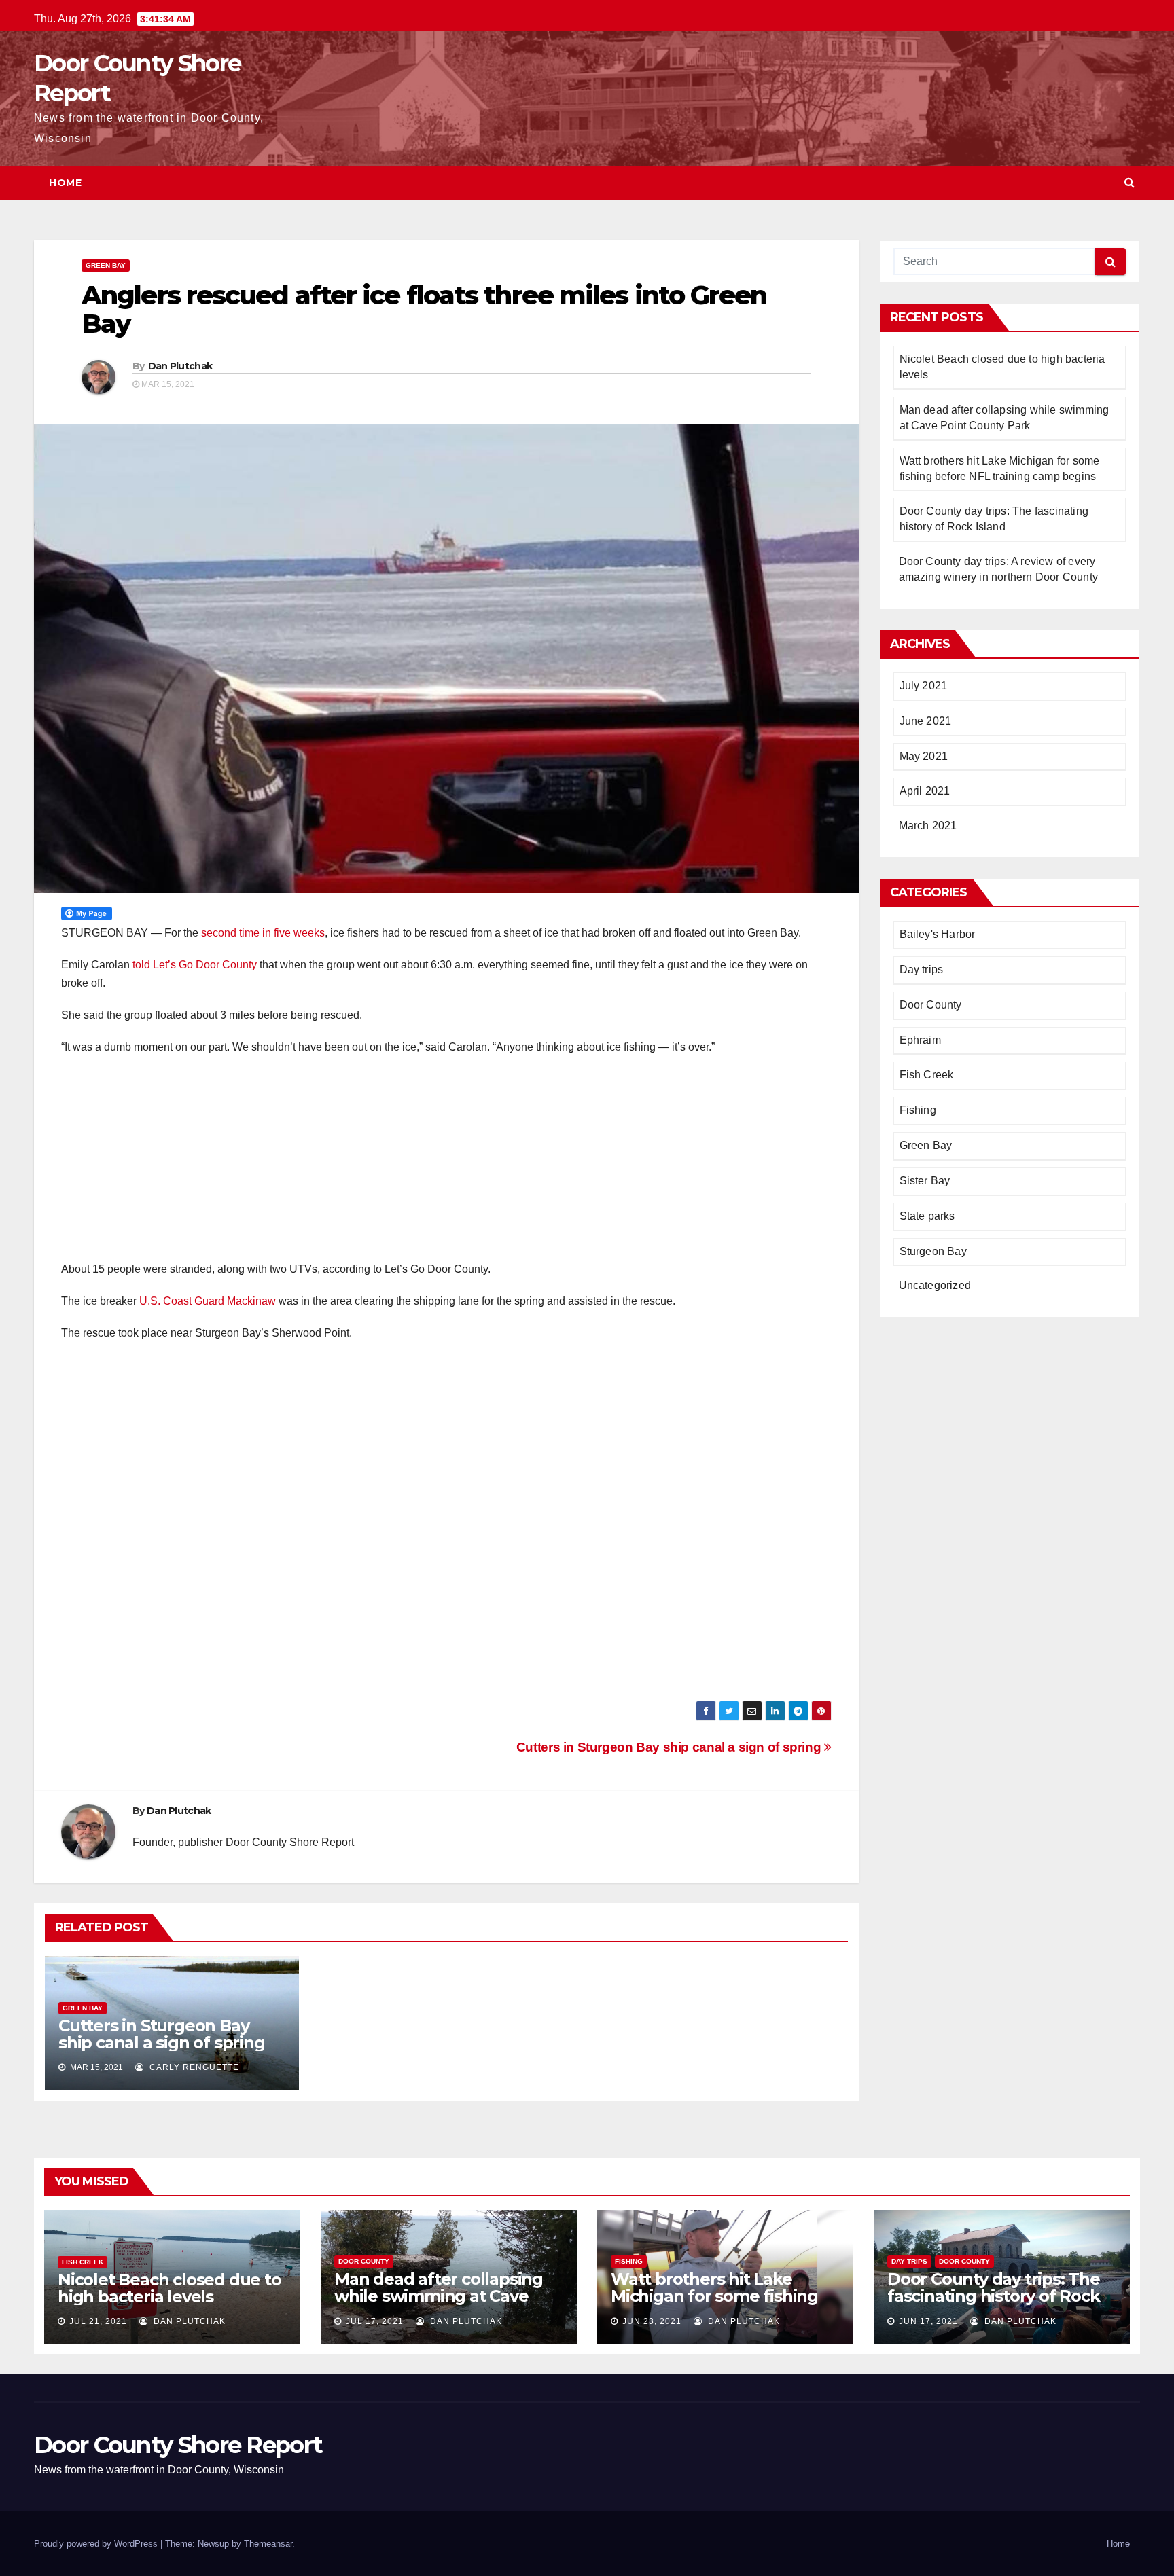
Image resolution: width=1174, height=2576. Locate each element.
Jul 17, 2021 (375, 2321)
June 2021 (926, 721)
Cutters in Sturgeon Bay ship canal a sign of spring (670, 1747)
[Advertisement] (446, 1165)
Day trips (922, 969)
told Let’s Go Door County (195, 965)
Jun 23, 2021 (652, 2321)
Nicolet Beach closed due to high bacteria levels (170, 2288)
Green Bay (106, 265)
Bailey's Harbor (938, 934)
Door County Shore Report (178, 2445)
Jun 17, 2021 (928, 2321)
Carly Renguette (193, 2067)
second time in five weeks (263, 933)
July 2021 (924, 686)
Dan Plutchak (180, 366)
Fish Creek (927, 1075)
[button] (1129, 182)
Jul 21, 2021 (98, 2321)
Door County (931, 1005)
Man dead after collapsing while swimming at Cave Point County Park (439, 2296)
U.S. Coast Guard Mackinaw (208, 1301)
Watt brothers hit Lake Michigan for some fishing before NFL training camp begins (714, 2304)
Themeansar (268, 2544)
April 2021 (925, 791)
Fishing (918, 1110)
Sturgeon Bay (933, 1251)
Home (65, 183)
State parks (927, 1216)
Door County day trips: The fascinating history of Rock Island (994, 2296)
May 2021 (924, 756)
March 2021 (928, 826)
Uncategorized (935, 1285)
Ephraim (920, 1040)
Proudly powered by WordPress (97, 2544)
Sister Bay (925, 1181)
